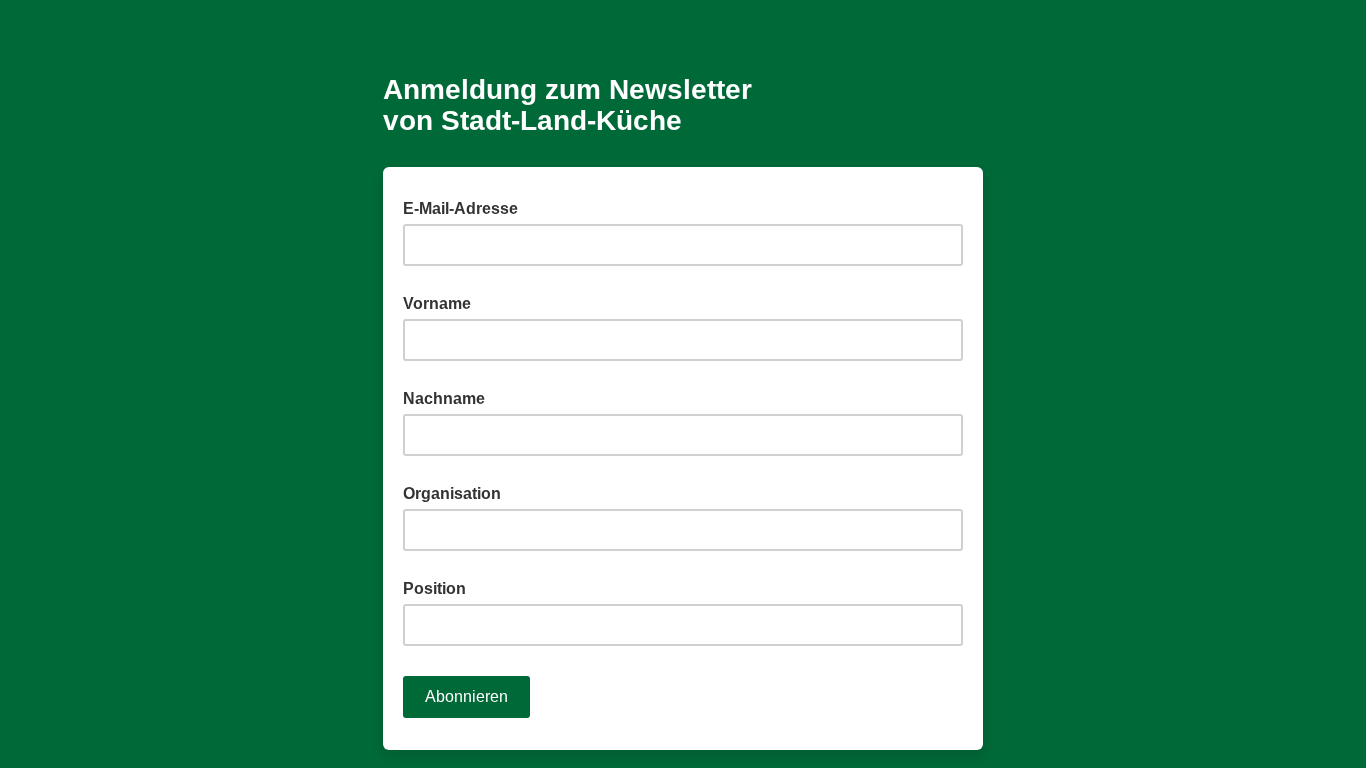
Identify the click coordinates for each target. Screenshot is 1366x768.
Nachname (444, 398)
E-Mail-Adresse (466, 207)
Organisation (452, 493)
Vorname (437, 303)
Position (434, 588)
